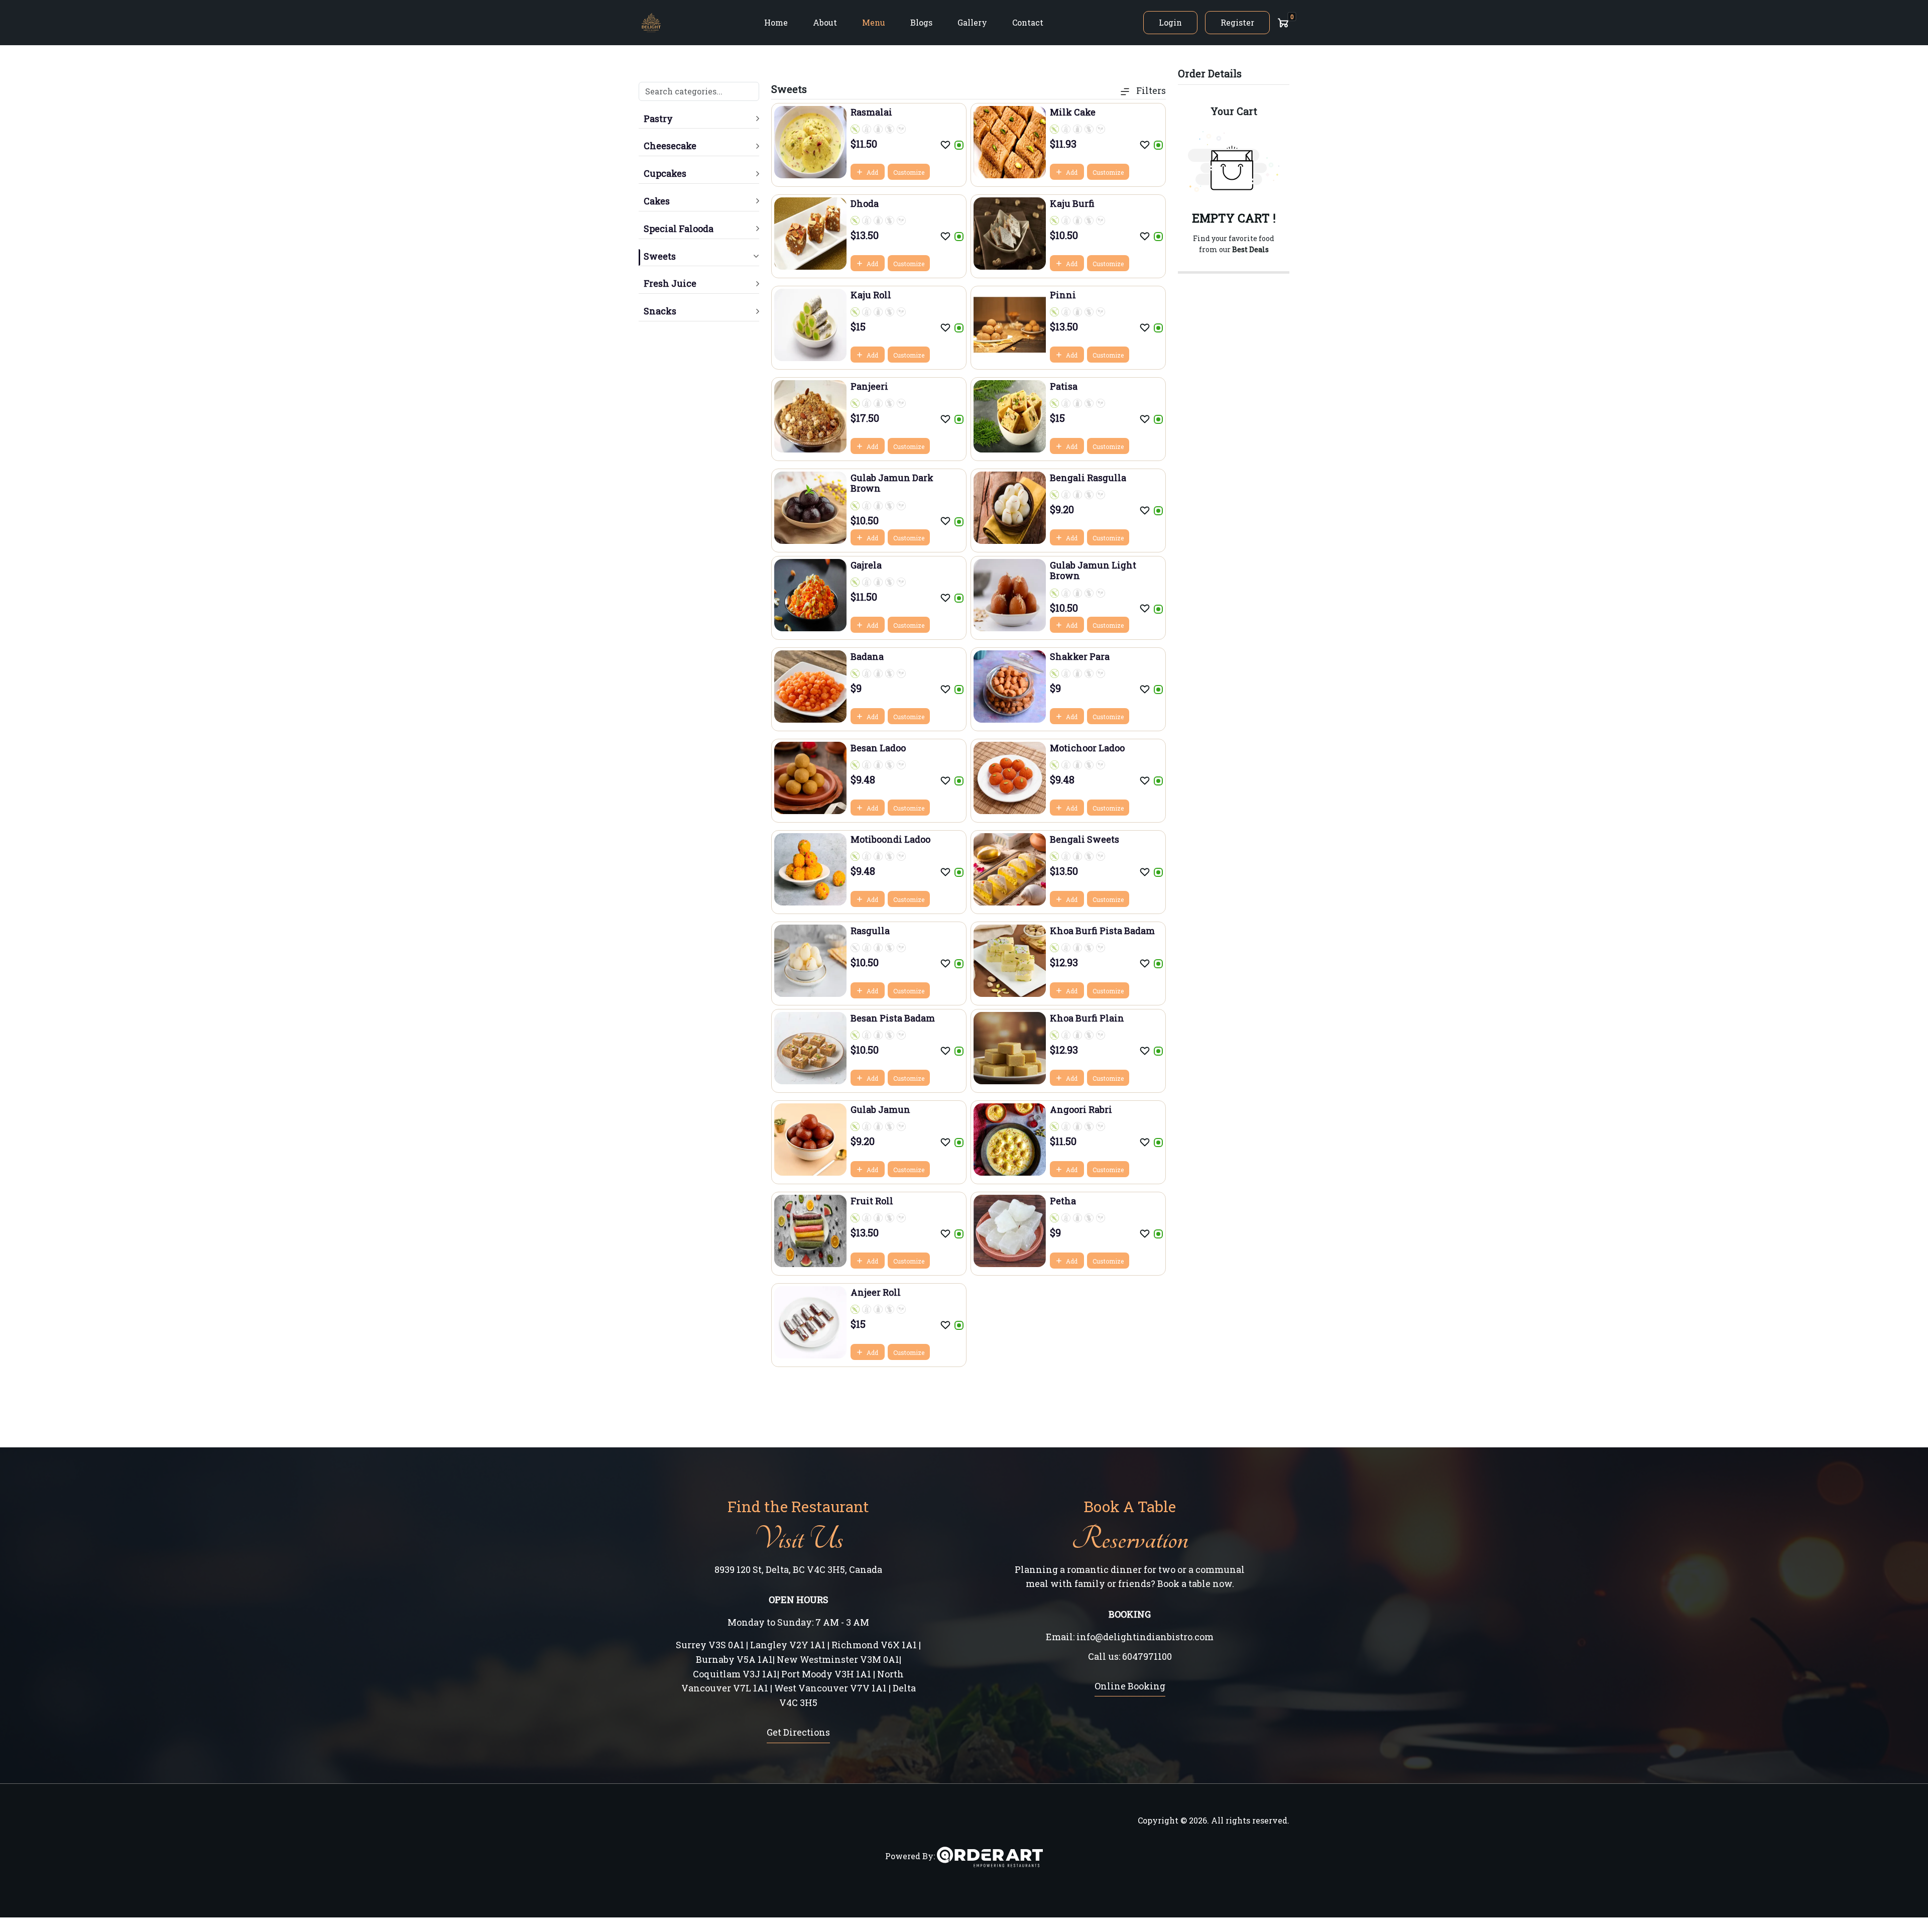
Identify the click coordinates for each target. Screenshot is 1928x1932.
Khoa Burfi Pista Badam (1102, 931)
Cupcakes (665, 173)
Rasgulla (870, 931)
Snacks (660, 311)
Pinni (1063, 295)
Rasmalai (871, 112)
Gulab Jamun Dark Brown (892, 483)
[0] (1283, 23)
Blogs (921, 22)
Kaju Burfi (1072, 203)
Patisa (1064, 386)
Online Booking (1130, 1686)
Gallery (972, 22)
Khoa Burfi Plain (1087, 1018)
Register (1237, 22)
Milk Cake (1073, 112)
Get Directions (798, 1732)
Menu (874, 22)
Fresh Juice (670, 283)
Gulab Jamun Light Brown (1093, 571)
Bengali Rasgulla (1088, 478)
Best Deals (1250, 249)
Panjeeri (869, 386)
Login (1170, 22)
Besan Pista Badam (893, 1018)
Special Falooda (679, 229)
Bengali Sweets (1084, 839)
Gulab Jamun (880, 1109)
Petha (1063, 1201)
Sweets (660, 256)
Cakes (657, 201)
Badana (867, 656)
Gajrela (866, 565)
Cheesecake (670, 146)
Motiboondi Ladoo (890, 839)
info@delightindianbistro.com (1145, 1637)
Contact (1028, 22)
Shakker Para (1080, 656)
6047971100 (1147, 1656)
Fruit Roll (872, 1201)
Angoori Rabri (1081, 1109)
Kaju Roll (871, 295)
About (825, 22)
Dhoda (865, 203)
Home (776, 22)
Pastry (658, 119)
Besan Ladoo (878, 748)
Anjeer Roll (876, 1292)
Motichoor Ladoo (1087, 748)
